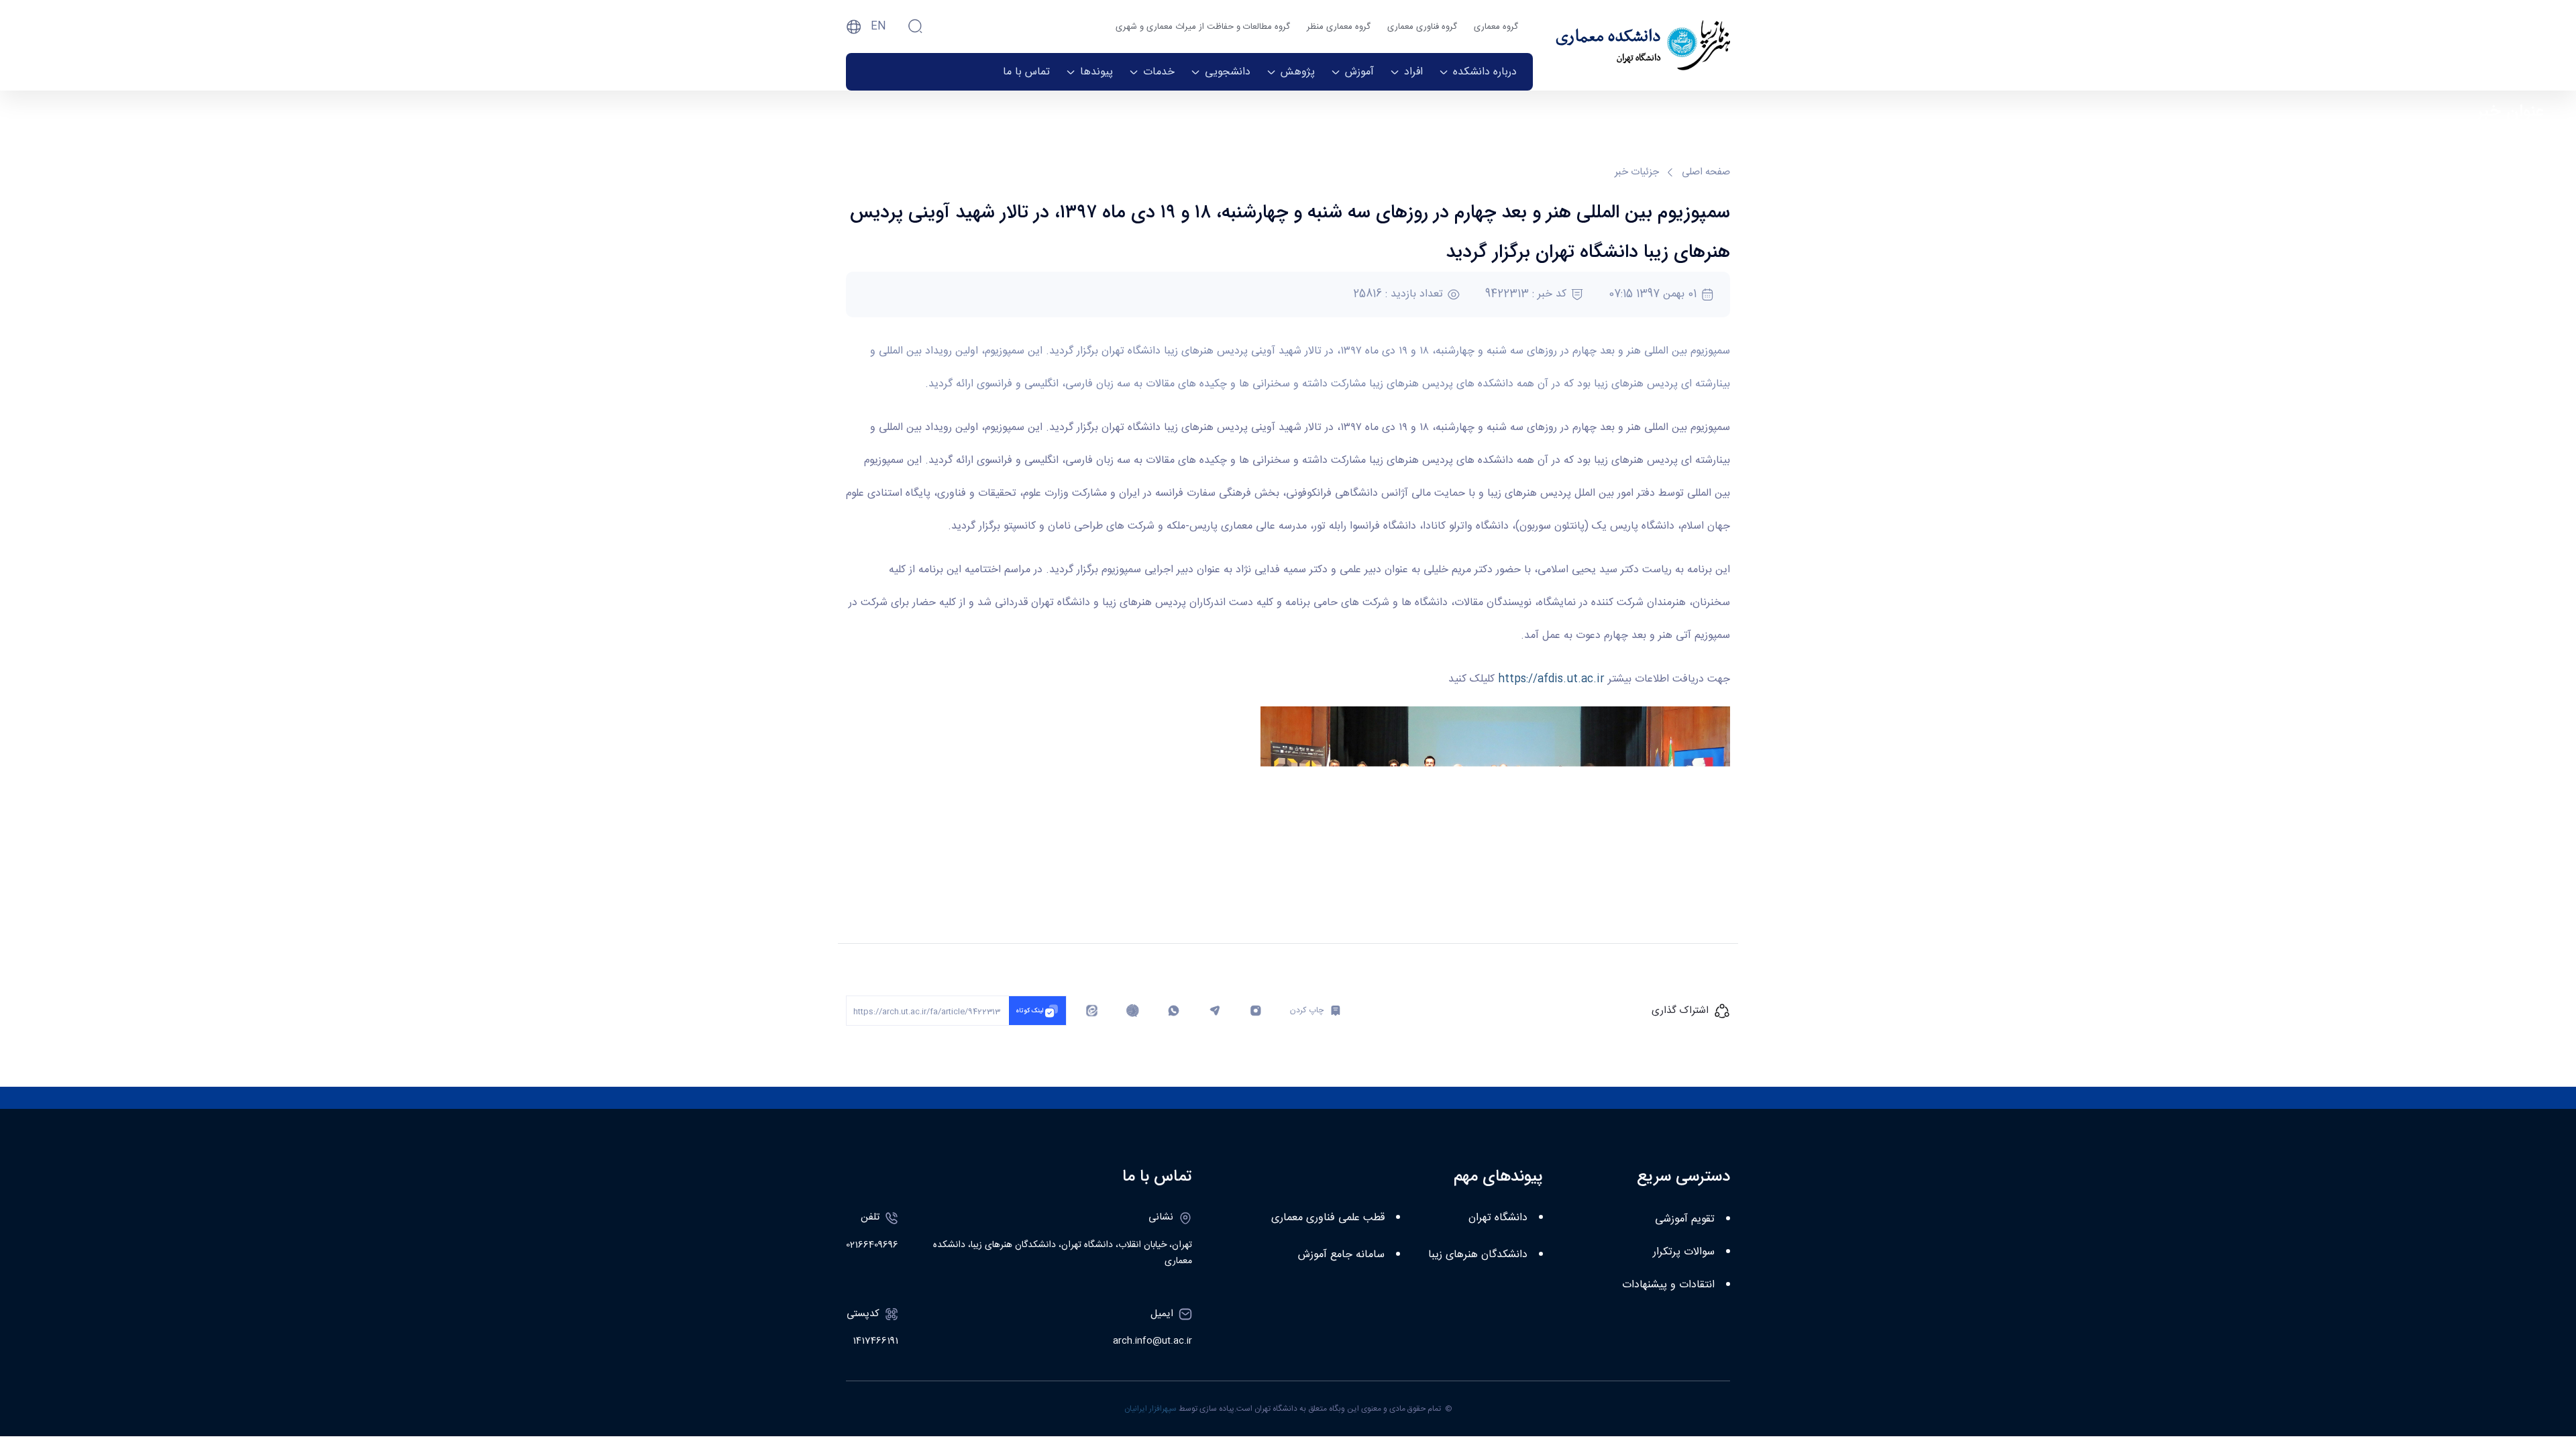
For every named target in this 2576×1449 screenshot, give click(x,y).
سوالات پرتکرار (1684, 1252)
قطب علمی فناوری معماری (1328, 1218)
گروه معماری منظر (1339, 27)
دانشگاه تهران (1498, 1218)
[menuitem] (1478, 72)
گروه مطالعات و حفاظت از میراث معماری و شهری (1203, 27)
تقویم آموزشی (1685, 1219)
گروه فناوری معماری (1422, 27)
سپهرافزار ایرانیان (1150, 1409)
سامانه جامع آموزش (1341, 1255)
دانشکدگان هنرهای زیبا (1478, 1255)
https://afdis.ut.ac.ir (1551, 679)
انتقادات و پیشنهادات (1668, 1285)
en (878, 26)
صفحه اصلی (1706, 173)
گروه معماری (1496, 27)
